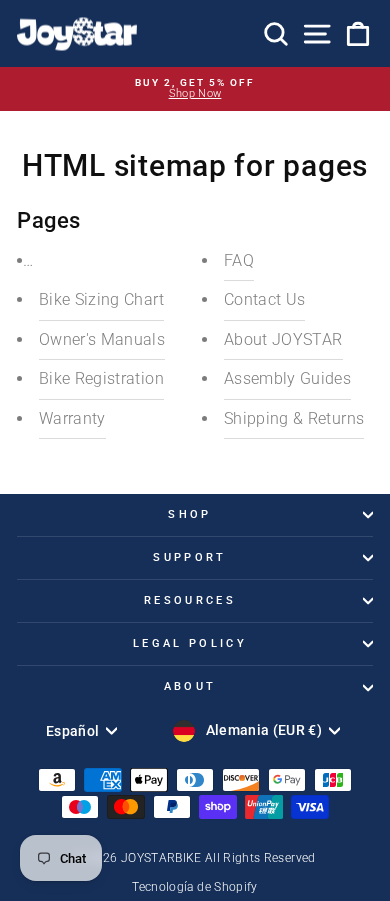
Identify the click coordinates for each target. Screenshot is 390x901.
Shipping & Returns (294, 418)
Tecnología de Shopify (194, 887)
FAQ (239, 260)
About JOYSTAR (283, 339)
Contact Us (264, 299)
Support (189, 557)
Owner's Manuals (102, 339)
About (190, 686)
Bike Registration (101, 378)
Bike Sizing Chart (101, 299)
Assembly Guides (287, 378)
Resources (190, 600)
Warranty (72, 418)
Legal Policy (190, 643)
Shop (189, 514)
